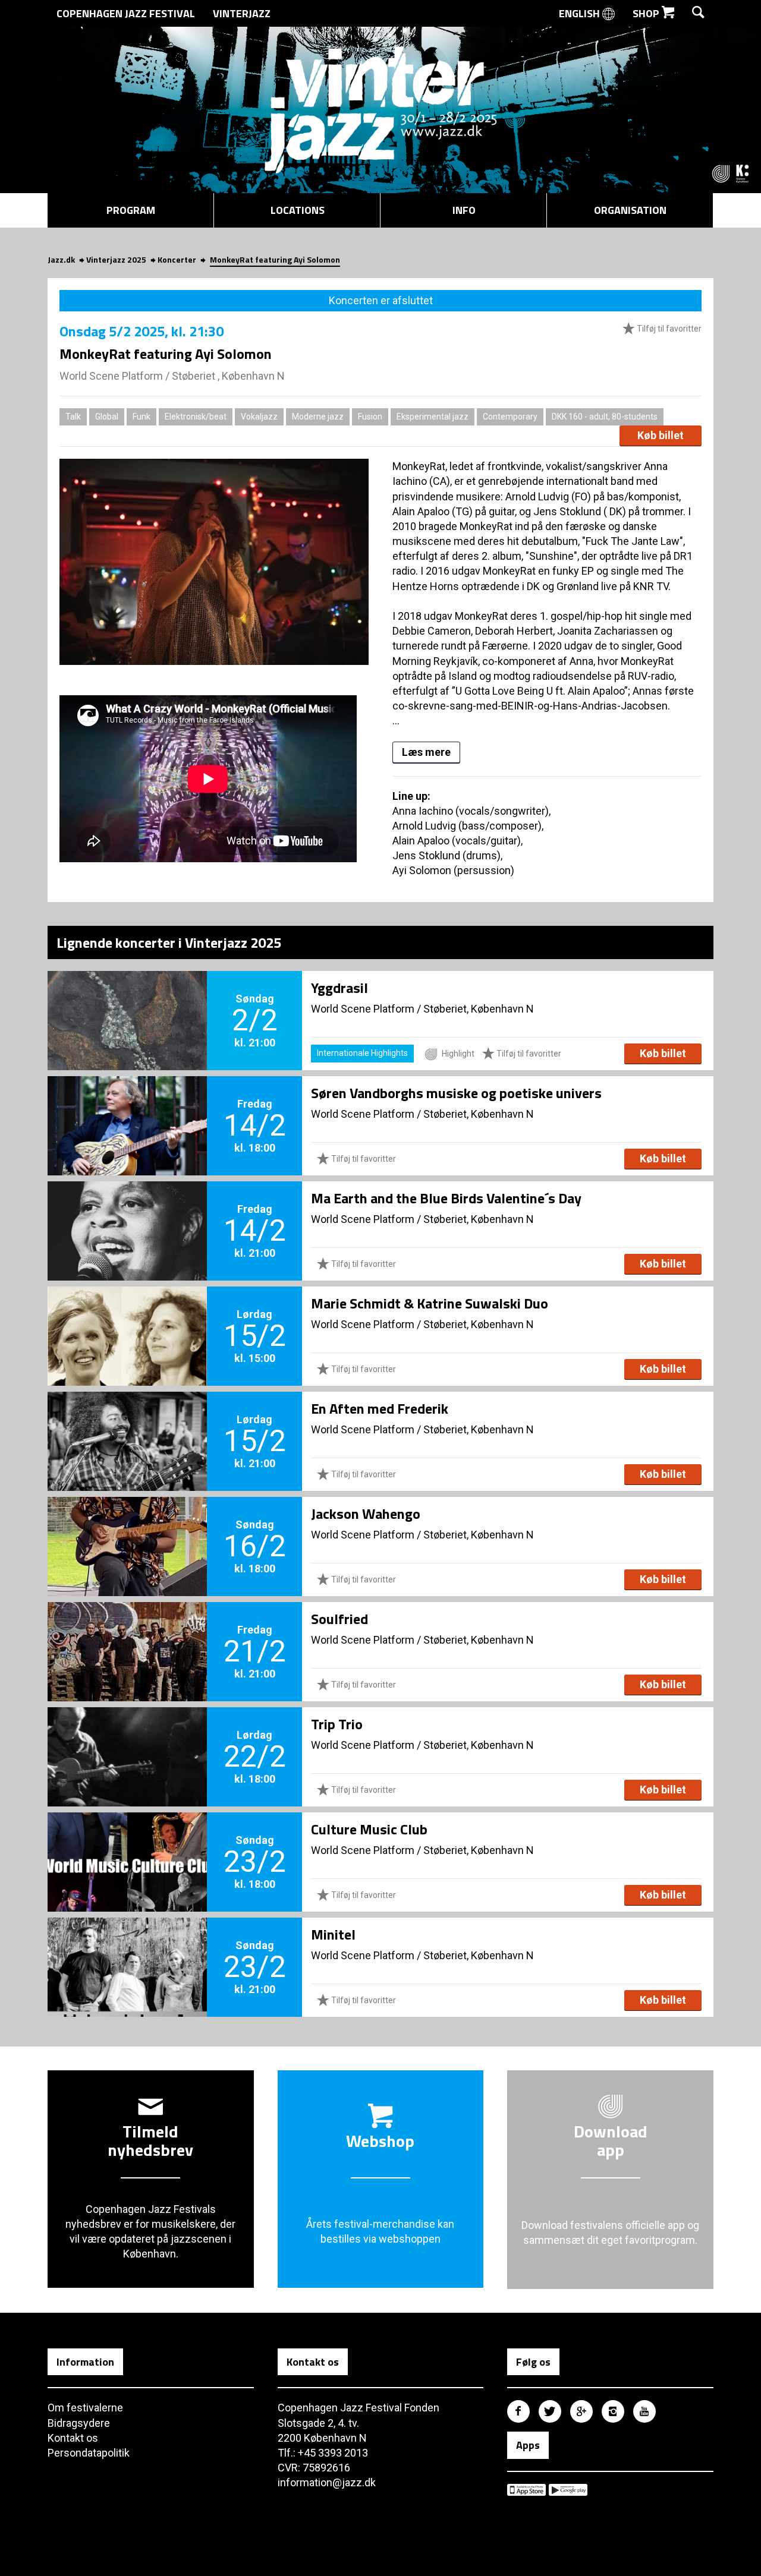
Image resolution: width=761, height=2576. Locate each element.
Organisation (630, 210)
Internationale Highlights (362, 1053)
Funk (141, 417)
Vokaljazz (259, 417)
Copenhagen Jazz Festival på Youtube (644, 2411)
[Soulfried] (127, 1632)
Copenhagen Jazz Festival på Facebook (518, 2411)
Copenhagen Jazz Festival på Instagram (613, 2411)
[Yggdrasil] (127, 1001)
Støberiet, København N (479, 1009)
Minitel (333, 1934)
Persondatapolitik (89, 2453)
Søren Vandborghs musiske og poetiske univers (456, 1093)
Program (131, 210)
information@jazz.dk (327, 2482)
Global (107, 417)
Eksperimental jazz (433, 417)
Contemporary (510, 417)
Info (464, 210)
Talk (73, 417)
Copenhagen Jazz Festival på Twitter (550, 2411)
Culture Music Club (369, 1829)
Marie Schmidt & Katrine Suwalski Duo (430, 1303)
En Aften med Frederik (380, 1408)
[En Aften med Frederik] (127, 1421)
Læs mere (426, 752)
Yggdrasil (339, 988)
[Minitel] (127, 1947)
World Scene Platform (111, 376)
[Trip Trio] (127, 1737)
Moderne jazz (318, 417)
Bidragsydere (79, 2423)
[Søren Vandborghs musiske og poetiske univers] (127, 1106)
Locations (298, 210)
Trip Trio (337, 1724)
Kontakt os (73, 2438)
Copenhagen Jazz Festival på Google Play (568, 2490)
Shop (647, 13)
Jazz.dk (61, 259)
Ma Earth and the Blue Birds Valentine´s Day (446, 1198)
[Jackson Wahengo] (127, 1527)
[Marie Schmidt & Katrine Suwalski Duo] (127, 1316)
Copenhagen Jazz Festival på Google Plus (581, 2411)
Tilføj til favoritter (668, 329)
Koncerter (177, 259)
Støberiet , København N (228, 376)
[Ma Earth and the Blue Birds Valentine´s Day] (127, 1211)
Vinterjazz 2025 (116, 259)
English (581, 13)
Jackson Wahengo (366, 1514)
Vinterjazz (242, 13)
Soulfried (339, 1619)
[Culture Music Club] (127, 1842)
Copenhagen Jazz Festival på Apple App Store (526, 2490)
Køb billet (661, 435)
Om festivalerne (85, 2408)
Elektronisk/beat (196, 417)
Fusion (370, 417)
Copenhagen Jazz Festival (126, 13)
